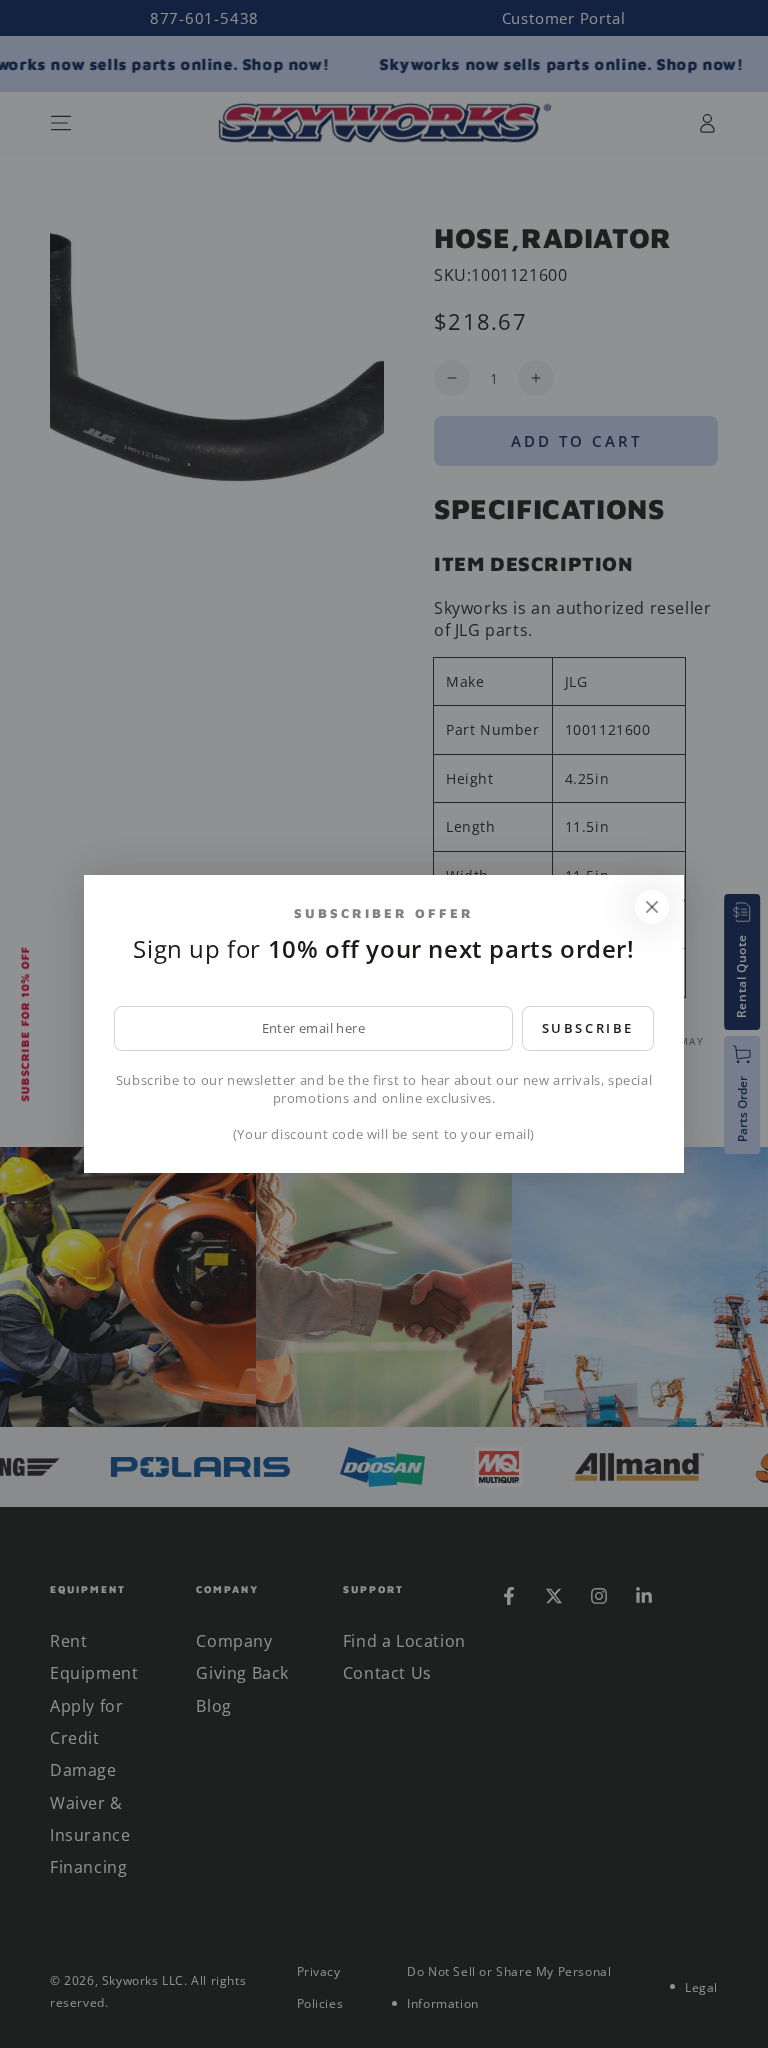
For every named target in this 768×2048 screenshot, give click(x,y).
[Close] (652, 907)
